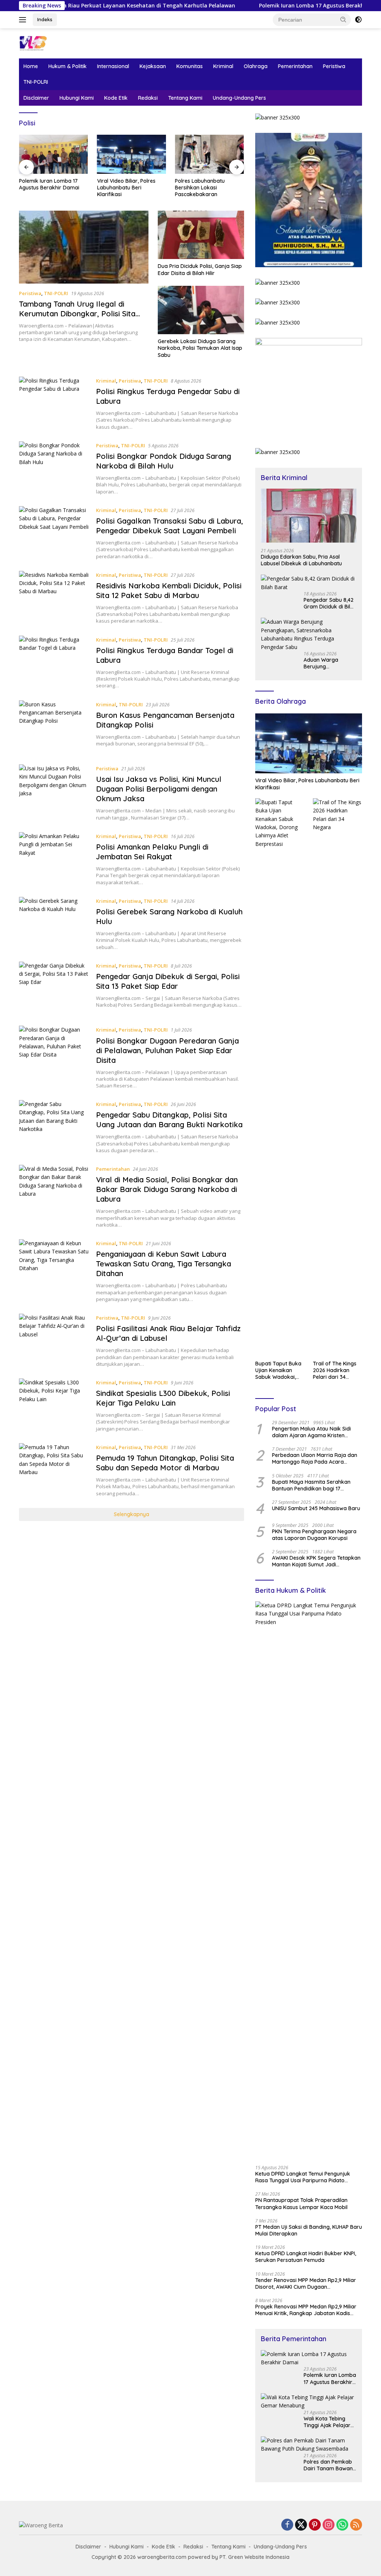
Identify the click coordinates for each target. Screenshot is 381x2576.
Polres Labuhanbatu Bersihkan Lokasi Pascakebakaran (128, 188)
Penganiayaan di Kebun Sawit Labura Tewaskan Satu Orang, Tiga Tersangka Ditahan (164, 1264)
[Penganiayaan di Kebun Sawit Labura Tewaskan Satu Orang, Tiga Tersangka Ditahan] (54, 1271)
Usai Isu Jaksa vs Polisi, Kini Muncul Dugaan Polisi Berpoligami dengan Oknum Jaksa (159, 789)
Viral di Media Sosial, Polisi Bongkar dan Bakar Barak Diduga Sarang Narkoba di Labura (167, 1189)
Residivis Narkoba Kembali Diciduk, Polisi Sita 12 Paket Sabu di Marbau (169, 590)
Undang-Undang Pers (239, 98)
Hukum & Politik (68, 66)
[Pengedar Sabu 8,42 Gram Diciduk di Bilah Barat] (309, 583)
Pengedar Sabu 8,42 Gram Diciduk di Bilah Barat (330, 603)
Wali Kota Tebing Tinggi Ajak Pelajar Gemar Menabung (327, 2422)
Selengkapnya (132, 1514)
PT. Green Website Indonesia (254, 2557)
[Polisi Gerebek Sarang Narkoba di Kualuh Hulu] (54, 924)
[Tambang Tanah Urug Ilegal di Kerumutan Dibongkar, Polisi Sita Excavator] (84, 247)
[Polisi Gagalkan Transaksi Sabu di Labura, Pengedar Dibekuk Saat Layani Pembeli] (54, 533)
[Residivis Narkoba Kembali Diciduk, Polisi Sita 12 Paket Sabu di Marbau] (54, 598)
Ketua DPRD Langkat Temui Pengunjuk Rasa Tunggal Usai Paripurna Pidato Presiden (303, 2177)
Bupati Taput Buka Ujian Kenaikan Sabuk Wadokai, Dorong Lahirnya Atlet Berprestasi (278, 1370)
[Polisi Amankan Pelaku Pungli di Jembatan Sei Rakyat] (54, 859)
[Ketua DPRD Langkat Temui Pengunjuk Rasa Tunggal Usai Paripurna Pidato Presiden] (309, 1880)
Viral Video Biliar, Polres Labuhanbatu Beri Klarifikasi (54, 188)
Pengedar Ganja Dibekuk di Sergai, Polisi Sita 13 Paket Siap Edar (168, 981)
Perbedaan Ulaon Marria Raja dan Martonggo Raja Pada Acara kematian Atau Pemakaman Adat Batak (315, 1458)
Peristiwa (334, 66)
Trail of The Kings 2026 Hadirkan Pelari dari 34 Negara (335, 1370)
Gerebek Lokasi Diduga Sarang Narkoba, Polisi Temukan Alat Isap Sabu (200, 348)
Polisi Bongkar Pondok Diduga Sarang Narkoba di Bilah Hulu (164, 461)
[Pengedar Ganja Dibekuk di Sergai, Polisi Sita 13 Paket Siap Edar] (54, 988)
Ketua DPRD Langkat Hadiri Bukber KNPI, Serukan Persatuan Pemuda (306, 2257)
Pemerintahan (295, 66)
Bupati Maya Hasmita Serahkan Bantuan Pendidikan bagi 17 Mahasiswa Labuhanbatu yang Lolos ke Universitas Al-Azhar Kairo (315, 1485)
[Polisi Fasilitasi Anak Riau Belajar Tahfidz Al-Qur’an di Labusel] (54, 1340)
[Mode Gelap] (358, 20)
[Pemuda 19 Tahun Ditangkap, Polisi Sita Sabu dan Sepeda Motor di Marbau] (54, 1470)
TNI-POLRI (36, 82)
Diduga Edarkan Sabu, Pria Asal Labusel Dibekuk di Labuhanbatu (301, 560)
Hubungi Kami (77, 98)
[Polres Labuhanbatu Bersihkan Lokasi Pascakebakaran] (137, 154)
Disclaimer (36, 98)
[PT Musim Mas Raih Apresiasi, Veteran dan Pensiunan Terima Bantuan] (215, 154)
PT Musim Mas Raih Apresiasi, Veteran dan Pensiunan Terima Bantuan (214, 188)
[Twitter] (301, 2525)
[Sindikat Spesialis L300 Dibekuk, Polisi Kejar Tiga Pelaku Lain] (54, 1405)
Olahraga (256, 66)
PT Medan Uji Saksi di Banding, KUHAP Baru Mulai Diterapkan (309, 2230)
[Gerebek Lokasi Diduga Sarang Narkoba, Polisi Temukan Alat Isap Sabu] (201, 310)
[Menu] (24, 20)
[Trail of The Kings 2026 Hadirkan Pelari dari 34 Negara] (337, 1077)
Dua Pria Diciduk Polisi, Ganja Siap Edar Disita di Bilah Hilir (200, 269)
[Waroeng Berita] (51, 43)
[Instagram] (329, 2525)
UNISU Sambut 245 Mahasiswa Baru (316, 1508)
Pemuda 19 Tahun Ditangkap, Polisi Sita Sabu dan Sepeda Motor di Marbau (165, 1463)
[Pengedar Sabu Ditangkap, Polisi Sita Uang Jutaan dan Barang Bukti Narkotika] (54, 1127)
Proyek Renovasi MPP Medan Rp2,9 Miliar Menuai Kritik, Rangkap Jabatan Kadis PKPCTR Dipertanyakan (306, 2310)
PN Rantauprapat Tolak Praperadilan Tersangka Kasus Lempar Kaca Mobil (301, 2203)
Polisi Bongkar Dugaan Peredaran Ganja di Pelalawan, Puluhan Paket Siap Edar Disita (167, 1050)
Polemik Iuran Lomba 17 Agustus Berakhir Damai (274, 6)
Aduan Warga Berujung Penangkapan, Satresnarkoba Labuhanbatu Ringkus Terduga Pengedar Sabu (324, 663)
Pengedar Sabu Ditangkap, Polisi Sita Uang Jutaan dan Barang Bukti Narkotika (169, 1120)
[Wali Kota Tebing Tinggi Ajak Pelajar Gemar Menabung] (309, 2402)
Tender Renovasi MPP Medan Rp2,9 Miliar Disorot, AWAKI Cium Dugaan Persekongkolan (306, 2283)
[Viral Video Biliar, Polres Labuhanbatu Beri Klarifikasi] (60, 154)
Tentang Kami (185, 98)
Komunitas (190, 66)
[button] (343, 19)
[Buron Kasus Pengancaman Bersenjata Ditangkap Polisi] (54, 727)
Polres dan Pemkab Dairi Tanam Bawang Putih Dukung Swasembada (330, 2465)
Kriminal (223, 66)
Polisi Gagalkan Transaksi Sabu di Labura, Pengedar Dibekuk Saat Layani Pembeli (169, 526)
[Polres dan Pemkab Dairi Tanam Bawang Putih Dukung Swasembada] (309, 2445)
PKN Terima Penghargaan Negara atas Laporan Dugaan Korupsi (314, 1535)
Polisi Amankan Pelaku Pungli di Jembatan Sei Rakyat (152, 852)
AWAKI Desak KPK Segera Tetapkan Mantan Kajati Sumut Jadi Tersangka (316, 1561)
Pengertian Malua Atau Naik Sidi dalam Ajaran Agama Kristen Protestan (311, 1432)
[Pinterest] (315, 2525)
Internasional (113, 66)
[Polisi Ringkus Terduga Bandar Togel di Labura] (54, 662)
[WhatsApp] (342, 2525)
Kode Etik (116, 98)
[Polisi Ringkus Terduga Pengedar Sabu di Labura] (54, 403)
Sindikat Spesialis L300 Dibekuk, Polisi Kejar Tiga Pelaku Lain (163, 1398)
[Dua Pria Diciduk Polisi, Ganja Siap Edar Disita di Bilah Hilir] (201, 235)
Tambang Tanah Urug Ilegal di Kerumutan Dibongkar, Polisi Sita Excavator (77, 314)
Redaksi (148, 98)
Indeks (45, 19)
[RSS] (356, 2525)
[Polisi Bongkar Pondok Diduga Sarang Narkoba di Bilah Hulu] (54, 468)
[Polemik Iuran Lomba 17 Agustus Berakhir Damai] (309, 2358)
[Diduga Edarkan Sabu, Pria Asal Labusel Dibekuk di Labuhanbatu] (309, 516)
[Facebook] (287, 2525)
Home (31, 66)
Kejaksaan (153, 66)
